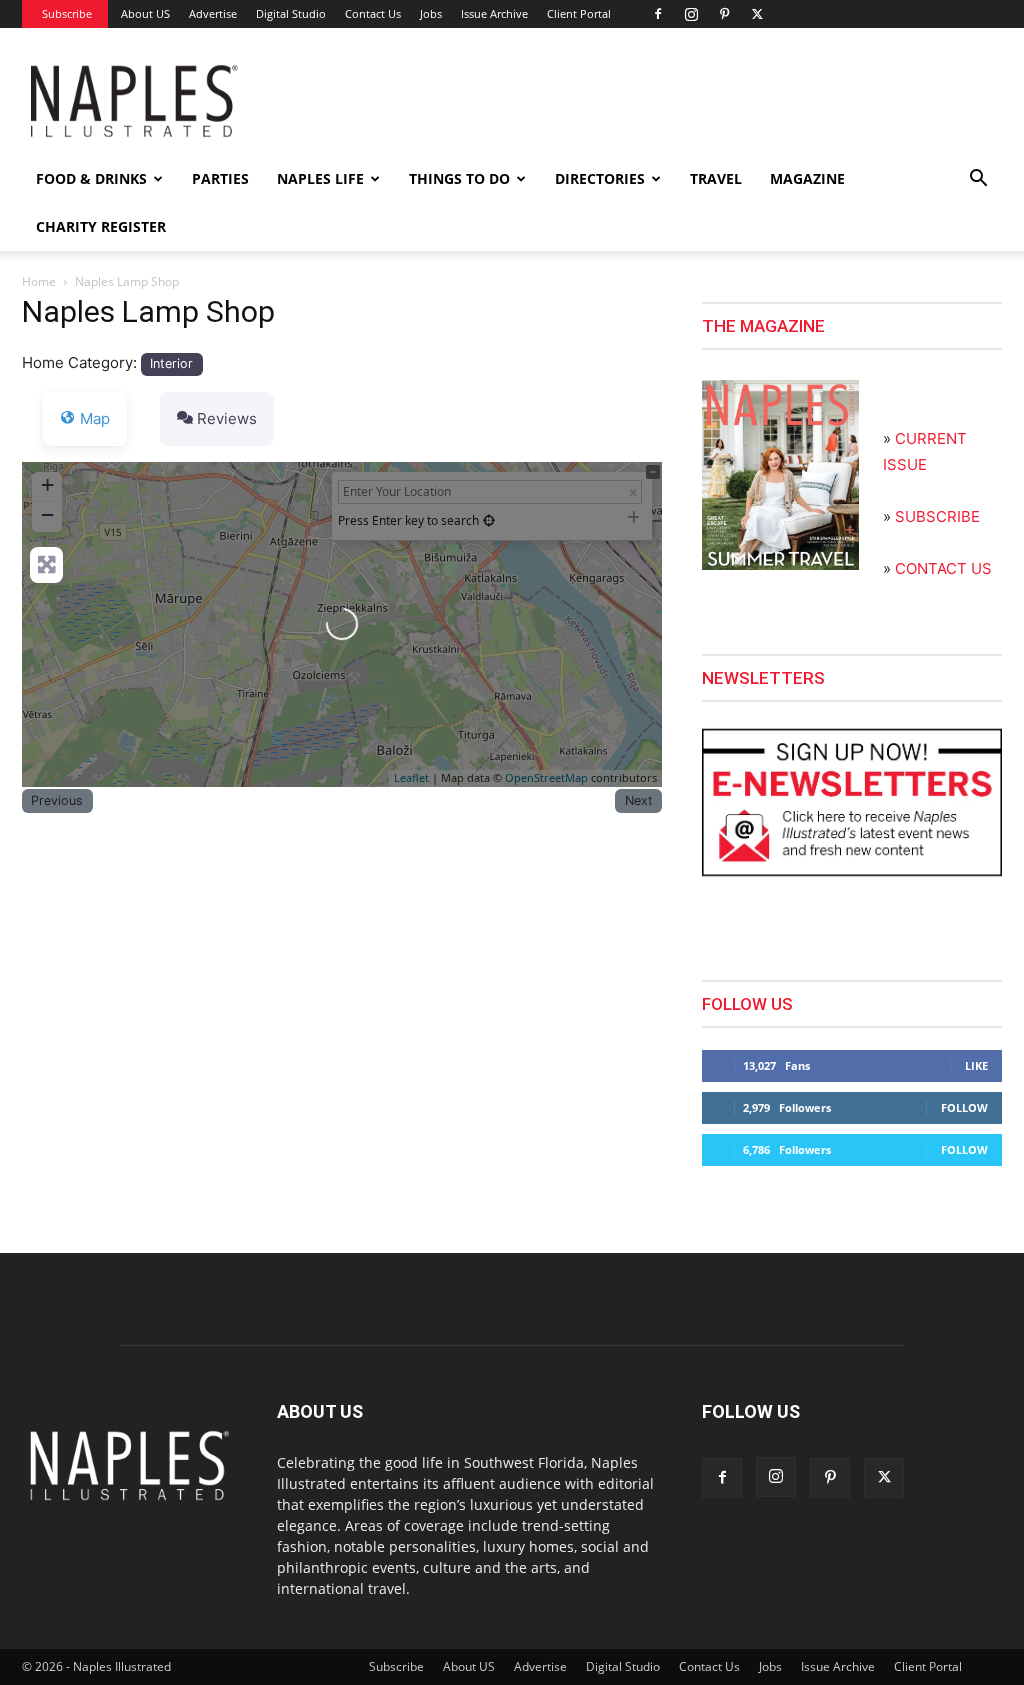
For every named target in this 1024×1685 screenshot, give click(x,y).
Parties (220, 178)
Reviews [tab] (227, 418)
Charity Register (101, 226)
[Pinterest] (724, 14)
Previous (57, 800)
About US (145, 13)
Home (39, 281)
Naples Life (320, 178)
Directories (600, 178)
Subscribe (67, 13)
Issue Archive (494, 13)
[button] (978, 180)
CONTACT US (943, 568)
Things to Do (459, 178)
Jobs (431, 13)
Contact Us (373, 13)
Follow (964, 1107)
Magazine (807, 178)
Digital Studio (291, 13)
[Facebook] (658, 14)
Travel (716, 178)
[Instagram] (691, 14)
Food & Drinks (91, 178)
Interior (171, 363)
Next (639, 800)
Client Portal (579, 13)
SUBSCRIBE (937, 516)
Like (976, 1065)
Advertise (213, 13)
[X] (757, 14)
